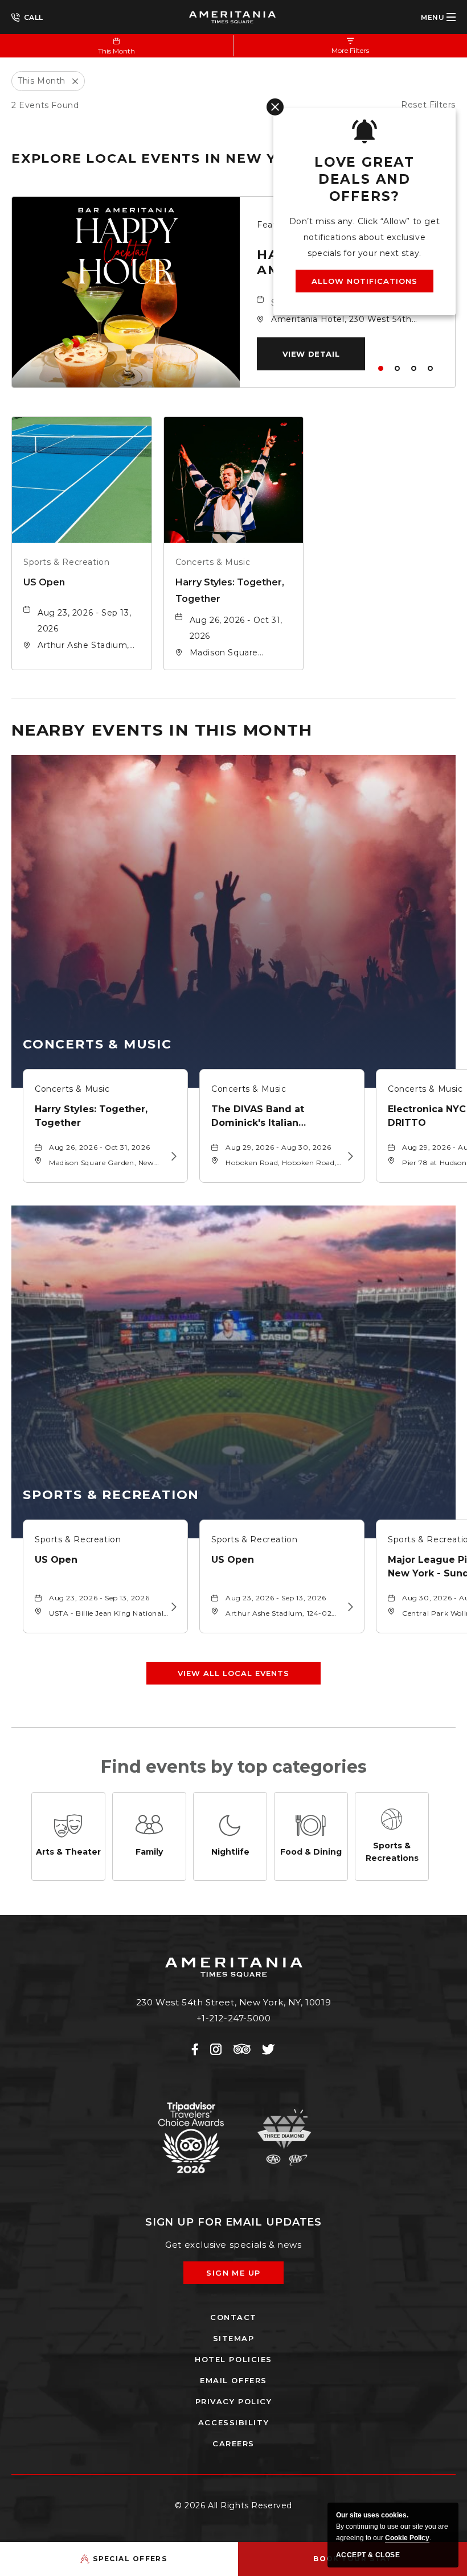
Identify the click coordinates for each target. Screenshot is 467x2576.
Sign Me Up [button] (241, 2276)
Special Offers (130, 2559)
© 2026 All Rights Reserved (233, 2505)
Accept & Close (368, 2555)
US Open (44, 582)
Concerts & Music (213, 562)
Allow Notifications (365, 281)
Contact (233, 2317)
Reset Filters (428, 105)
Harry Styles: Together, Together (230, 591)
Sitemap (234, 2338)
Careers (233, 2443)
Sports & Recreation (66, 562)
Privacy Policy (234, 2401)
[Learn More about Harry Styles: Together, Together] (172, 1157)
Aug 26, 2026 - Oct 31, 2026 (236, 628)
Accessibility (233, 2422)
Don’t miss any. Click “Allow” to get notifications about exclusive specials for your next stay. (365, 237)
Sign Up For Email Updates (234, 2222)
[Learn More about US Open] (172, 1607)
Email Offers (233, 2380)
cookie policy (407, 2538)
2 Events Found (45, 105)
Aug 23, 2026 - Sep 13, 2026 (84, 621)
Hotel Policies (233, 2359)
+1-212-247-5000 (27, 16)
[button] (311, 354)
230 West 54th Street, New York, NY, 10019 (234, 2002)
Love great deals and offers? (364, 179)
